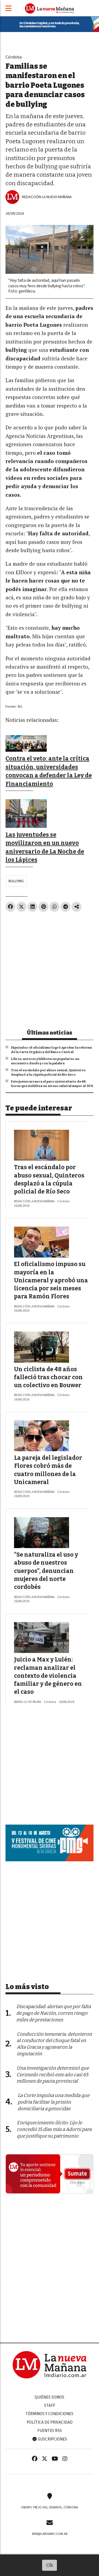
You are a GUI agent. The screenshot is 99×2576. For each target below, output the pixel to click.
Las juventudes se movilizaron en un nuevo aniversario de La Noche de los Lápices (45, 847)
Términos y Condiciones (50, 2414)
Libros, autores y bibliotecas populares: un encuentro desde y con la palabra (45, 1061)
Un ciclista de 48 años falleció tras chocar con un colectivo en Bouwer (48, 1377)
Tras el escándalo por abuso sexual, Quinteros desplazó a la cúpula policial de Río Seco (48, 1072)
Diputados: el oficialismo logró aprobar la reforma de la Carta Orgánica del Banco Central (51, 1050)
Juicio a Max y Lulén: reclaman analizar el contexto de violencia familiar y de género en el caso (48, 1676)
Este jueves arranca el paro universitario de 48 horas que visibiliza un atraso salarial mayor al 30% (52, 1084)
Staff (50, 2405)
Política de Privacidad (50, 2422)
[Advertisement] (50, 968)
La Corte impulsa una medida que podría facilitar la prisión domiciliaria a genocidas (53, 2102)
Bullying (16, 881)
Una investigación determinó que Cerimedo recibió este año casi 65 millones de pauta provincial (53, 2075)
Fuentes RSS (50, 2431)
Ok (50, 2565)
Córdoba (14, 57)
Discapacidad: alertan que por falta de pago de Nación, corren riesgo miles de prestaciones (53, 2013)
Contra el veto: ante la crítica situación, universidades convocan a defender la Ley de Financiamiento (49, 771)
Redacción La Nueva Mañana (47, 197)
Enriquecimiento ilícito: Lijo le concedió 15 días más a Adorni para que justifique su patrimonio (54, 2129)
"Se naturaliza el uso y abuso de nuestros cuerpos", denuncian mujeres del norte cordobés (46, 1571)
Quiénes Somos (50, 2397)
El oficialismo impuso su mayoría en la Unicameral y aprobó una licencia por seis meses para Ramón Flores (51, 1280)
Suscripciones (52, 2439)
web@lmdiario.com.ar (50, 2534)
